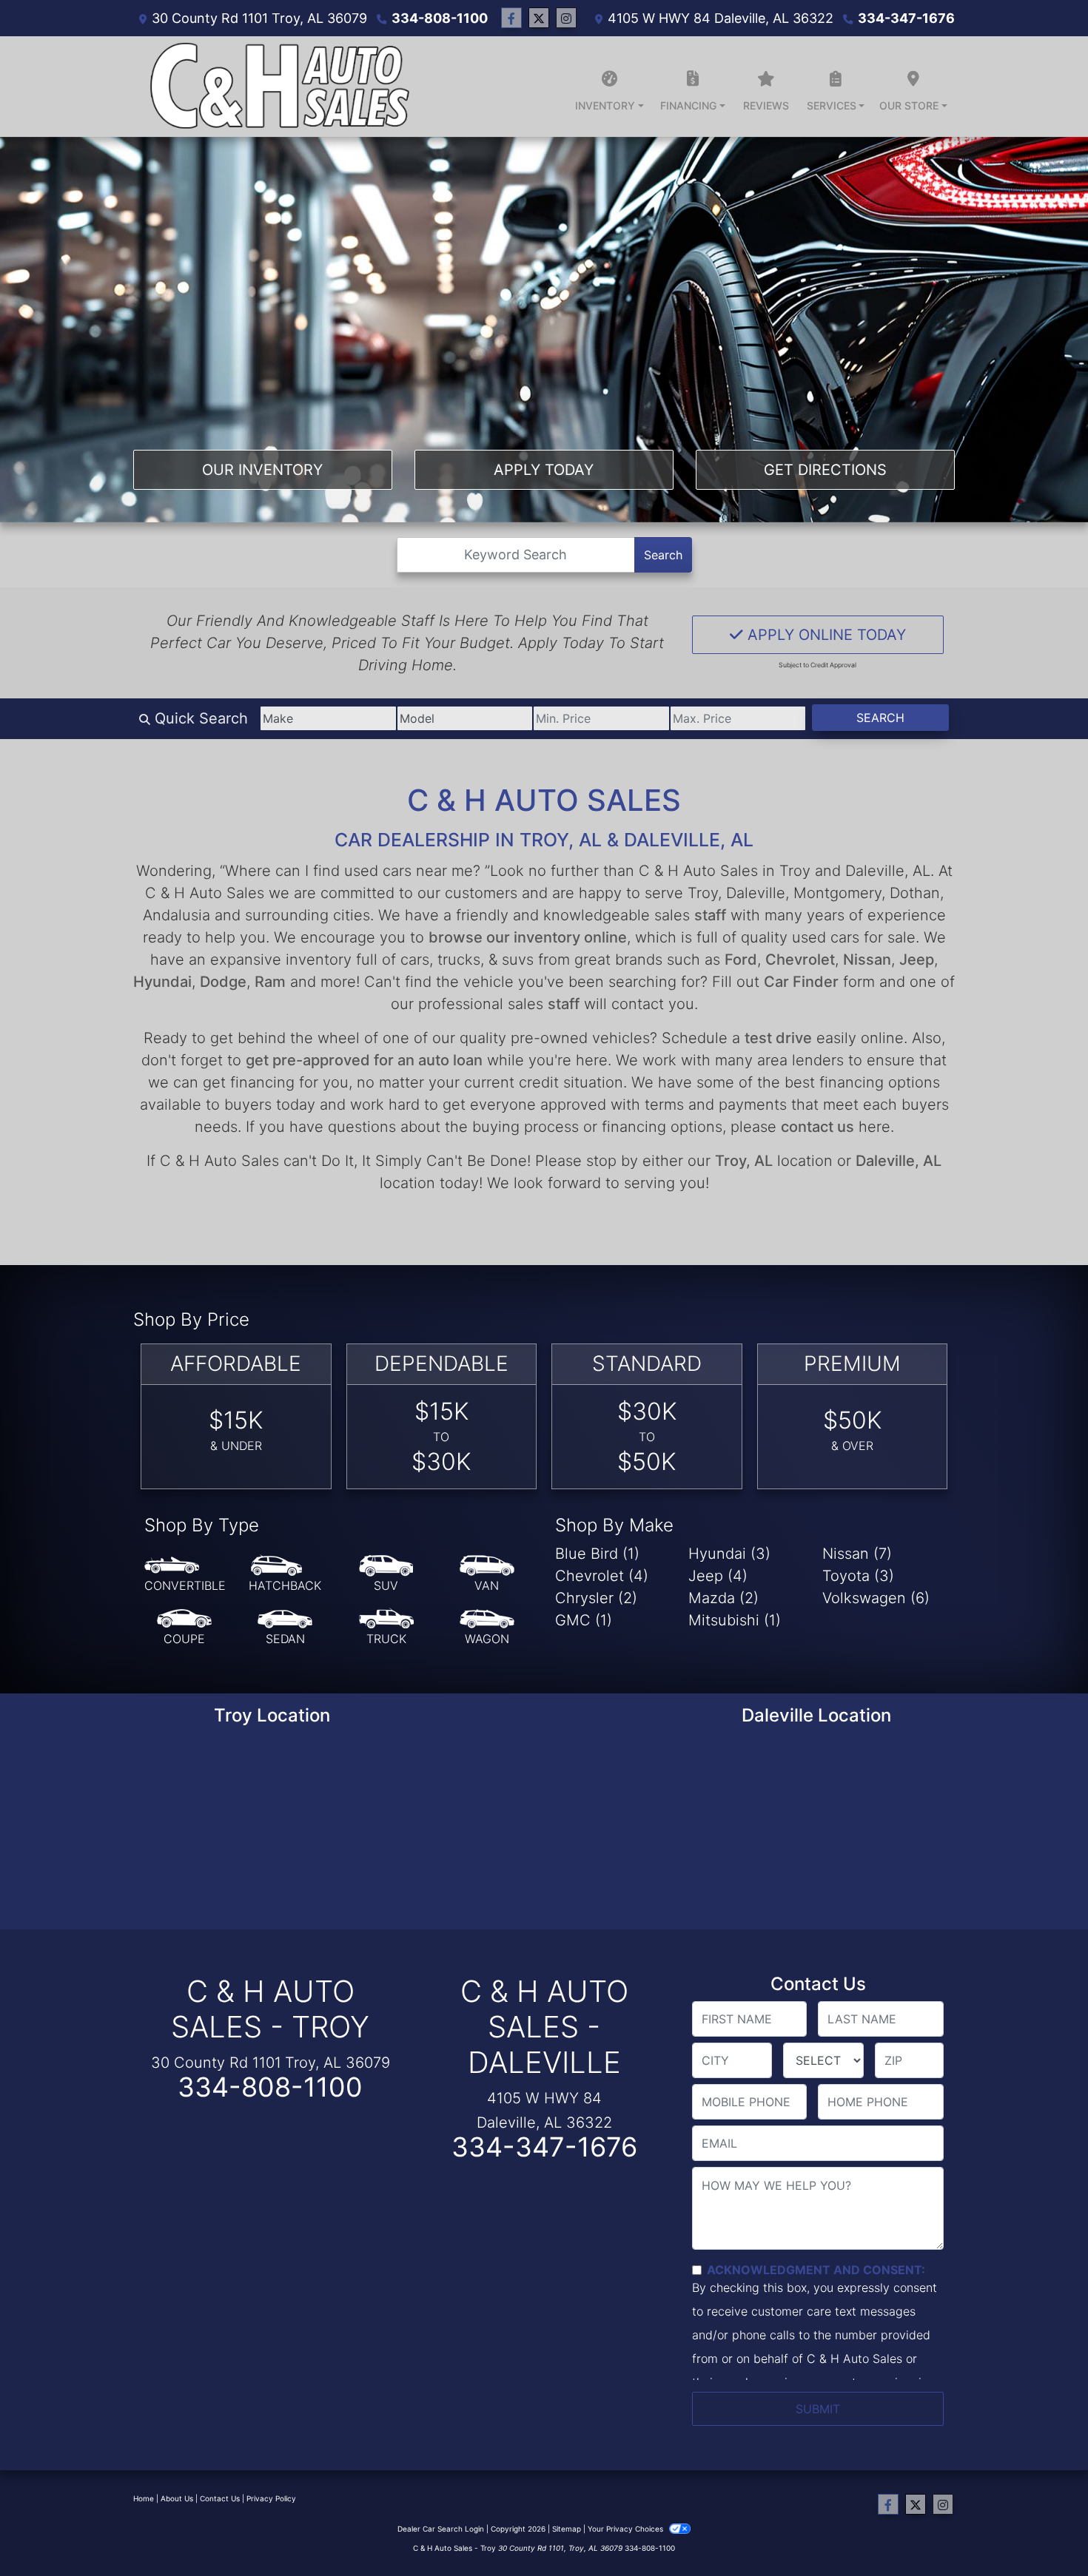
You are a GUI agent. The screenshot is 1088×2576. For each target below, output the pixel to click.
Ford (741, 960)
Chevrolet (800, 960)
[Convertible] (185, 1574)
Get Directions (825, 470)
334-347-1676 (906, 18)
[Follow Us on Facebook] (511, 18)
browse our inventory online (528, 937)
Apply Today (544, 470)
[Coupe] (184, 1628)
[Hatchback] (285, 1574)
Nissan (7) (857, 1554)
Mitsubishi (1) (735, 1620)
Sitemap (567, 2529)
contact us (817, 1127)
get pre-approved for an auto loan (364, 1060)
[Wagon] (487, 1628)
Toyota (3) (858, 1576)
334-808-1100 (440, 18)
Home (144, 2498)
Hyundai (162, 982)
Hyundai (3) (729, 1554)
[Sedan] (285, 1628)
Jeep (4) (718, 1576)
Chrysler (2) (596, 1598)
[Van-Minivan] (487, 1574)
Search (663, 555)
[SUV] (386, 1574)
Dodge (223, 982)
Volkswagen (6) (876, 1598)
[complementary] (1044, 2532)
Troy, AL (744, 1161)
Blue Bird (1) (597, 1554)
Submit (818, 2409)
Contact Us (220, 2498)
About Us (177, 2498)
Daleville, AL (899, 1161)
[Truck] (386, 1628)
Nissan (867, 960)
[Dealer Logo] (277, 87)
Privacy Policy (271, 2498)
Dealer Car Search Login (441, 2529)
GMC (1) (584, 1620)
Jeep (917, 960)
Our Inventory (262, 470)
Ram (270, 982)
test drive (778, 1038)
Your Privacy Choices (627, 2529)
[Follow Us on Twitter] (539, 18)
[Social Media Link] (566, 18)
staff (710, 915)
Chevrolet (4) (602, 1576)
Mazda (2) (723, 1598)
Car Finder (801, 982)
